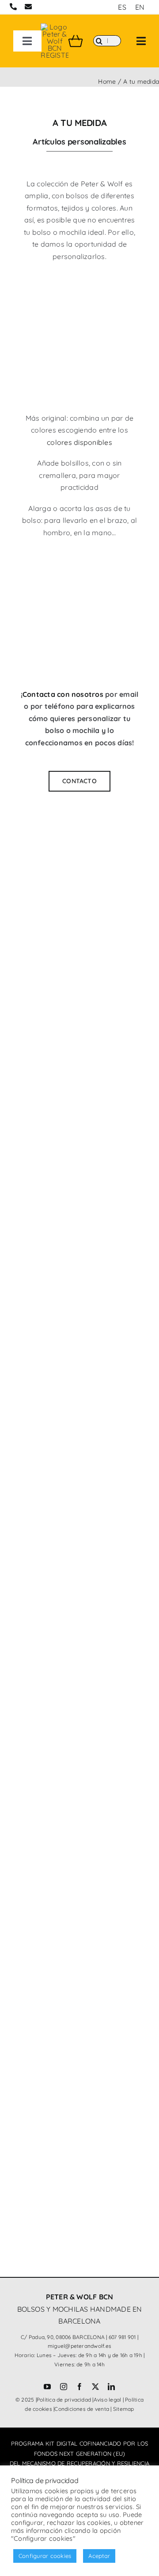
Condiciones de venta (82, 2409)
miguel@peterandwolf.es (79, 2346)
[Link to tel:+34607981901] (13, 7)
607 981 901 (122, 2337)
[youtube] (47, 2387)
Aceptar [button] (99, 2556)
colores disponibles (79, 442)
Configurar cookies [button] (45, 2556)
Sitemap (124, 2409)
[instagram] (64, 2387)
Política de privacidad (64, 2400)
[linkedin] (111, 2387)
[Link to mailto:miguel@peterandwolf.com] (28, 7)
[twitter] (95, 2387)
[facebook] (79, 2387)
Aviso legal (108, 2400)
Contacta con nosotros (63, 694)
